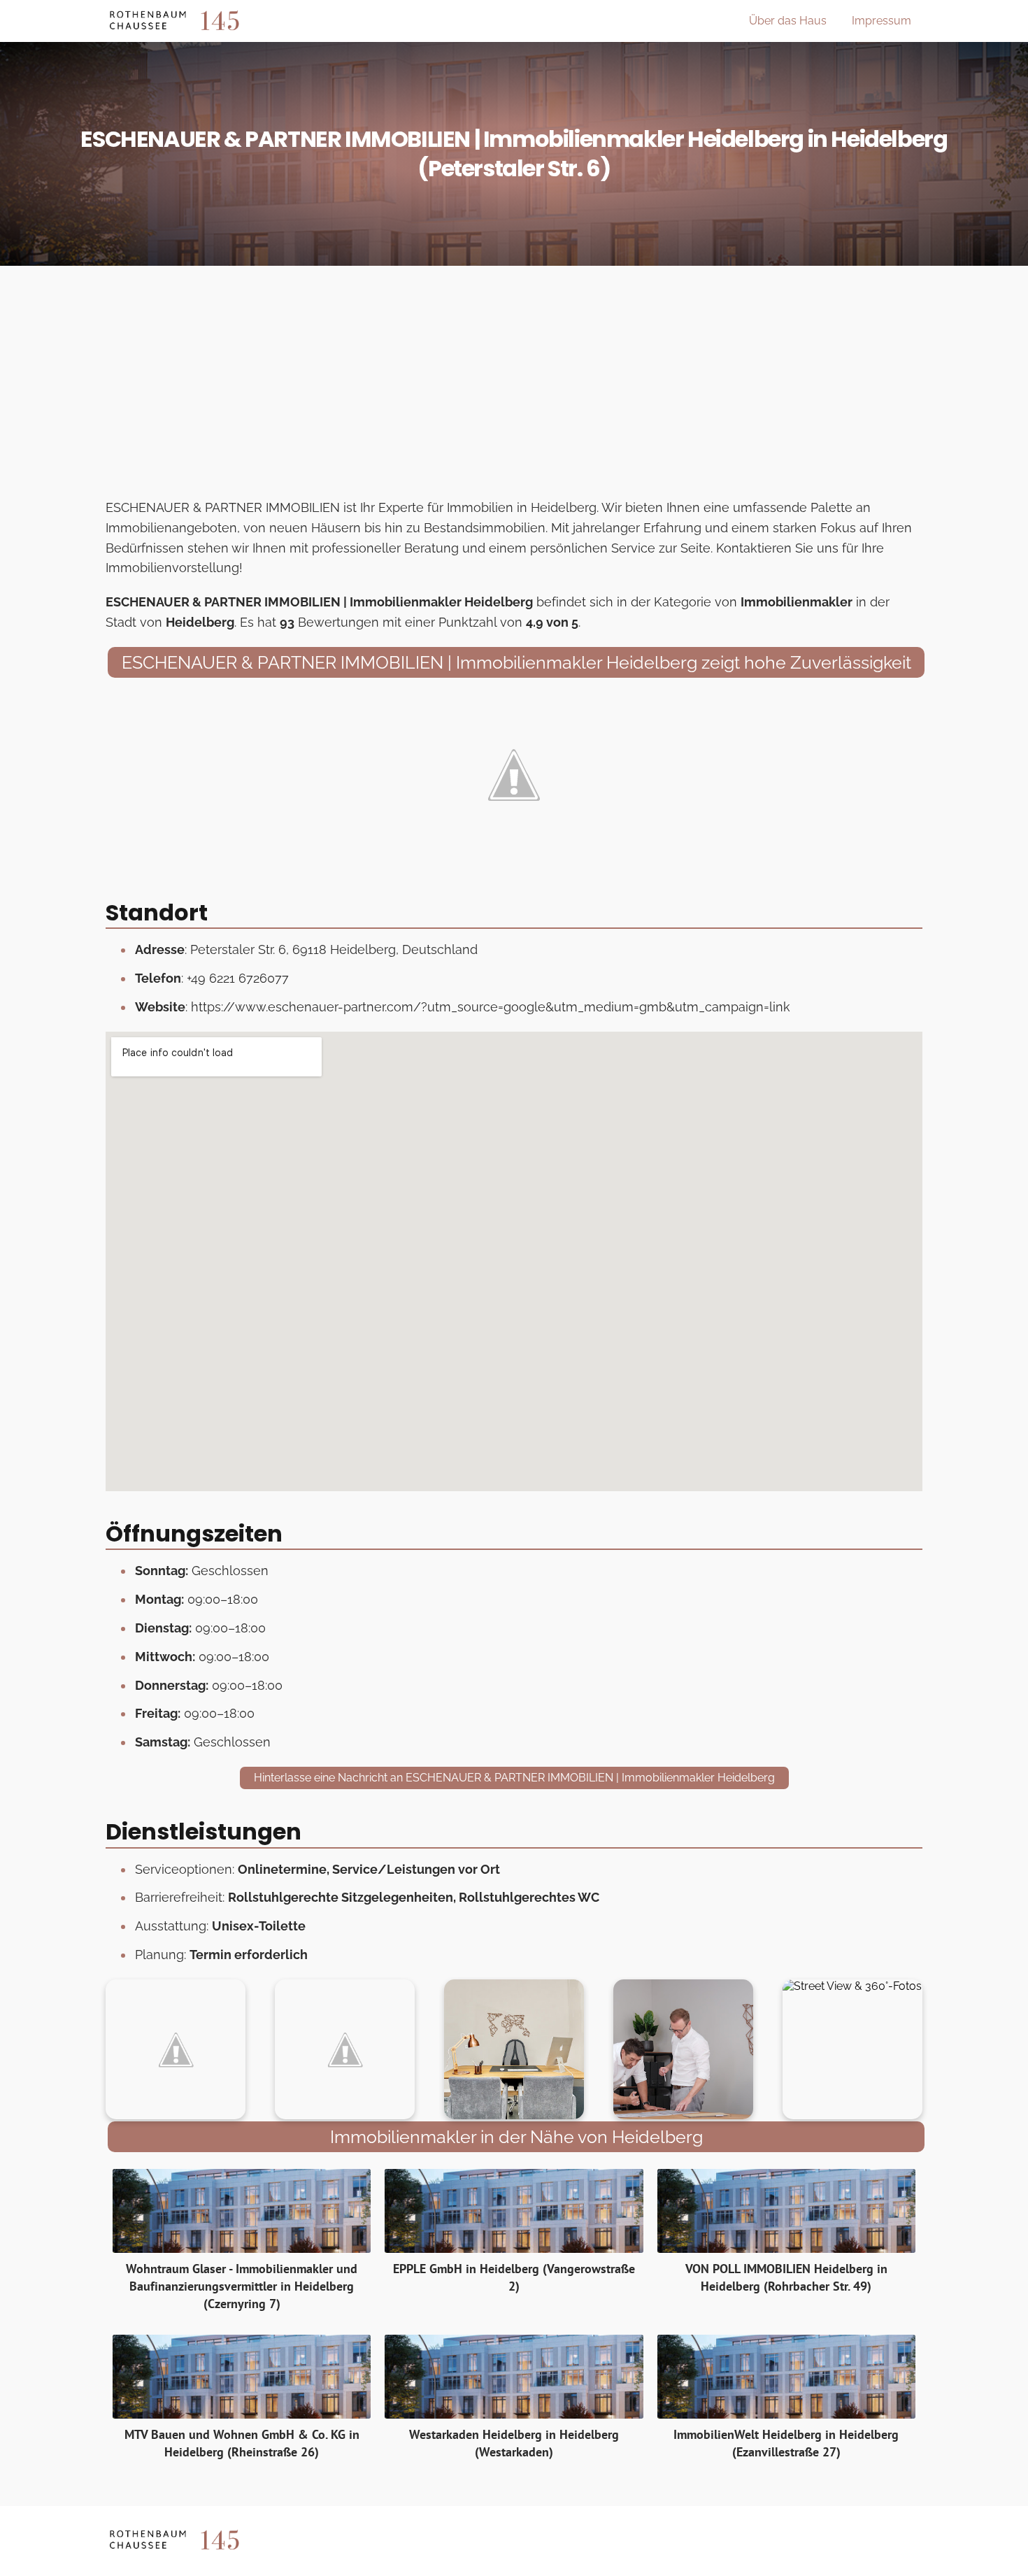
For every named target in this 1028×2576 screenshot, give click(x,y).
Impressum (881, 21)
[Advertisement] (514, 386)
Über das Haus (788, 21)
